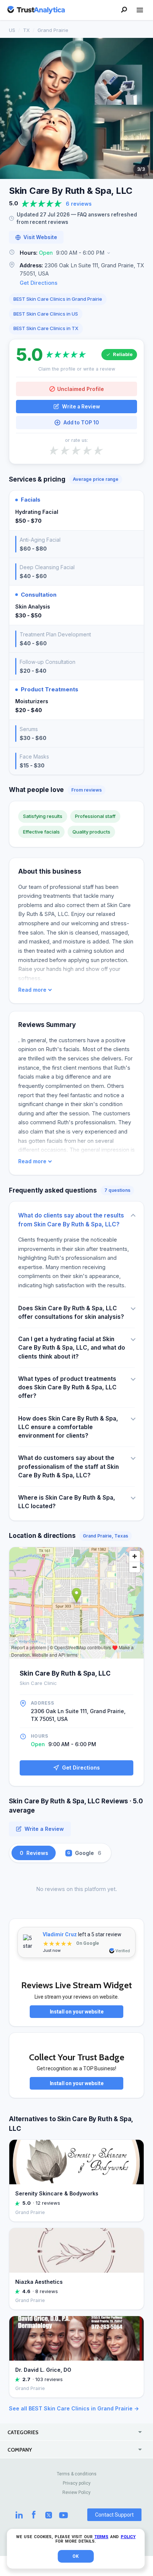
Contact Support (114, 2515)
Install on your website (77, 2012)
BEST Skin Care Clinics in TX (46, 328)
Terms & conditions (77, 2474)
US (12, 30)
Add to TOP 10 (81, 423)
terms (101, 2537)
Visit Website (40, 237)
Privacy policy (77, 2483)
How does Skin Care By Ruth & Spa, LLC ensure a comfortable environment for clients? (68, 1427)
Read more (32, 990)
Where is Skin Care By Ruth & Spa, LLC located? (67, 1502)
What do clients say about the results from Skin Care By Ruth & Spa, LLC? (71, 1220)
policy (128, 2537)
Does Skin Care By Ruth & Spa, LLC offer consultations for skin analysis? (71, 1313)
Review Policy (76, 2492)
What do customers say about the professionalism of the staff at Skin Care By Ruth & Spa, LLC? (69, 1467)
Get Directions (39, 283)
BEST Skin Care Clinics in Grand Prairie (58, 299)
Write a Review (81, 407)
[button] (76, 253)
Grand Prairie (53, 30)
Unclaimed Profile (81, 389)
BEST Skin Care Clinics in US (46, 314)
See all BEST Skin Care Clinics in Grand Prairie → (74, 2408)
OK (76, 2556)
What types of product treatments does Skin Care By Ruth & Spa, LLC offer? (67, 1388)
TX (26, 30)
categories (23, 2432)
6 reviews (79, 204)
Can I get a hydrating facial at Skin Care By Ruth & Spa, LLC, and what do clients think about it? (72, 1348)
